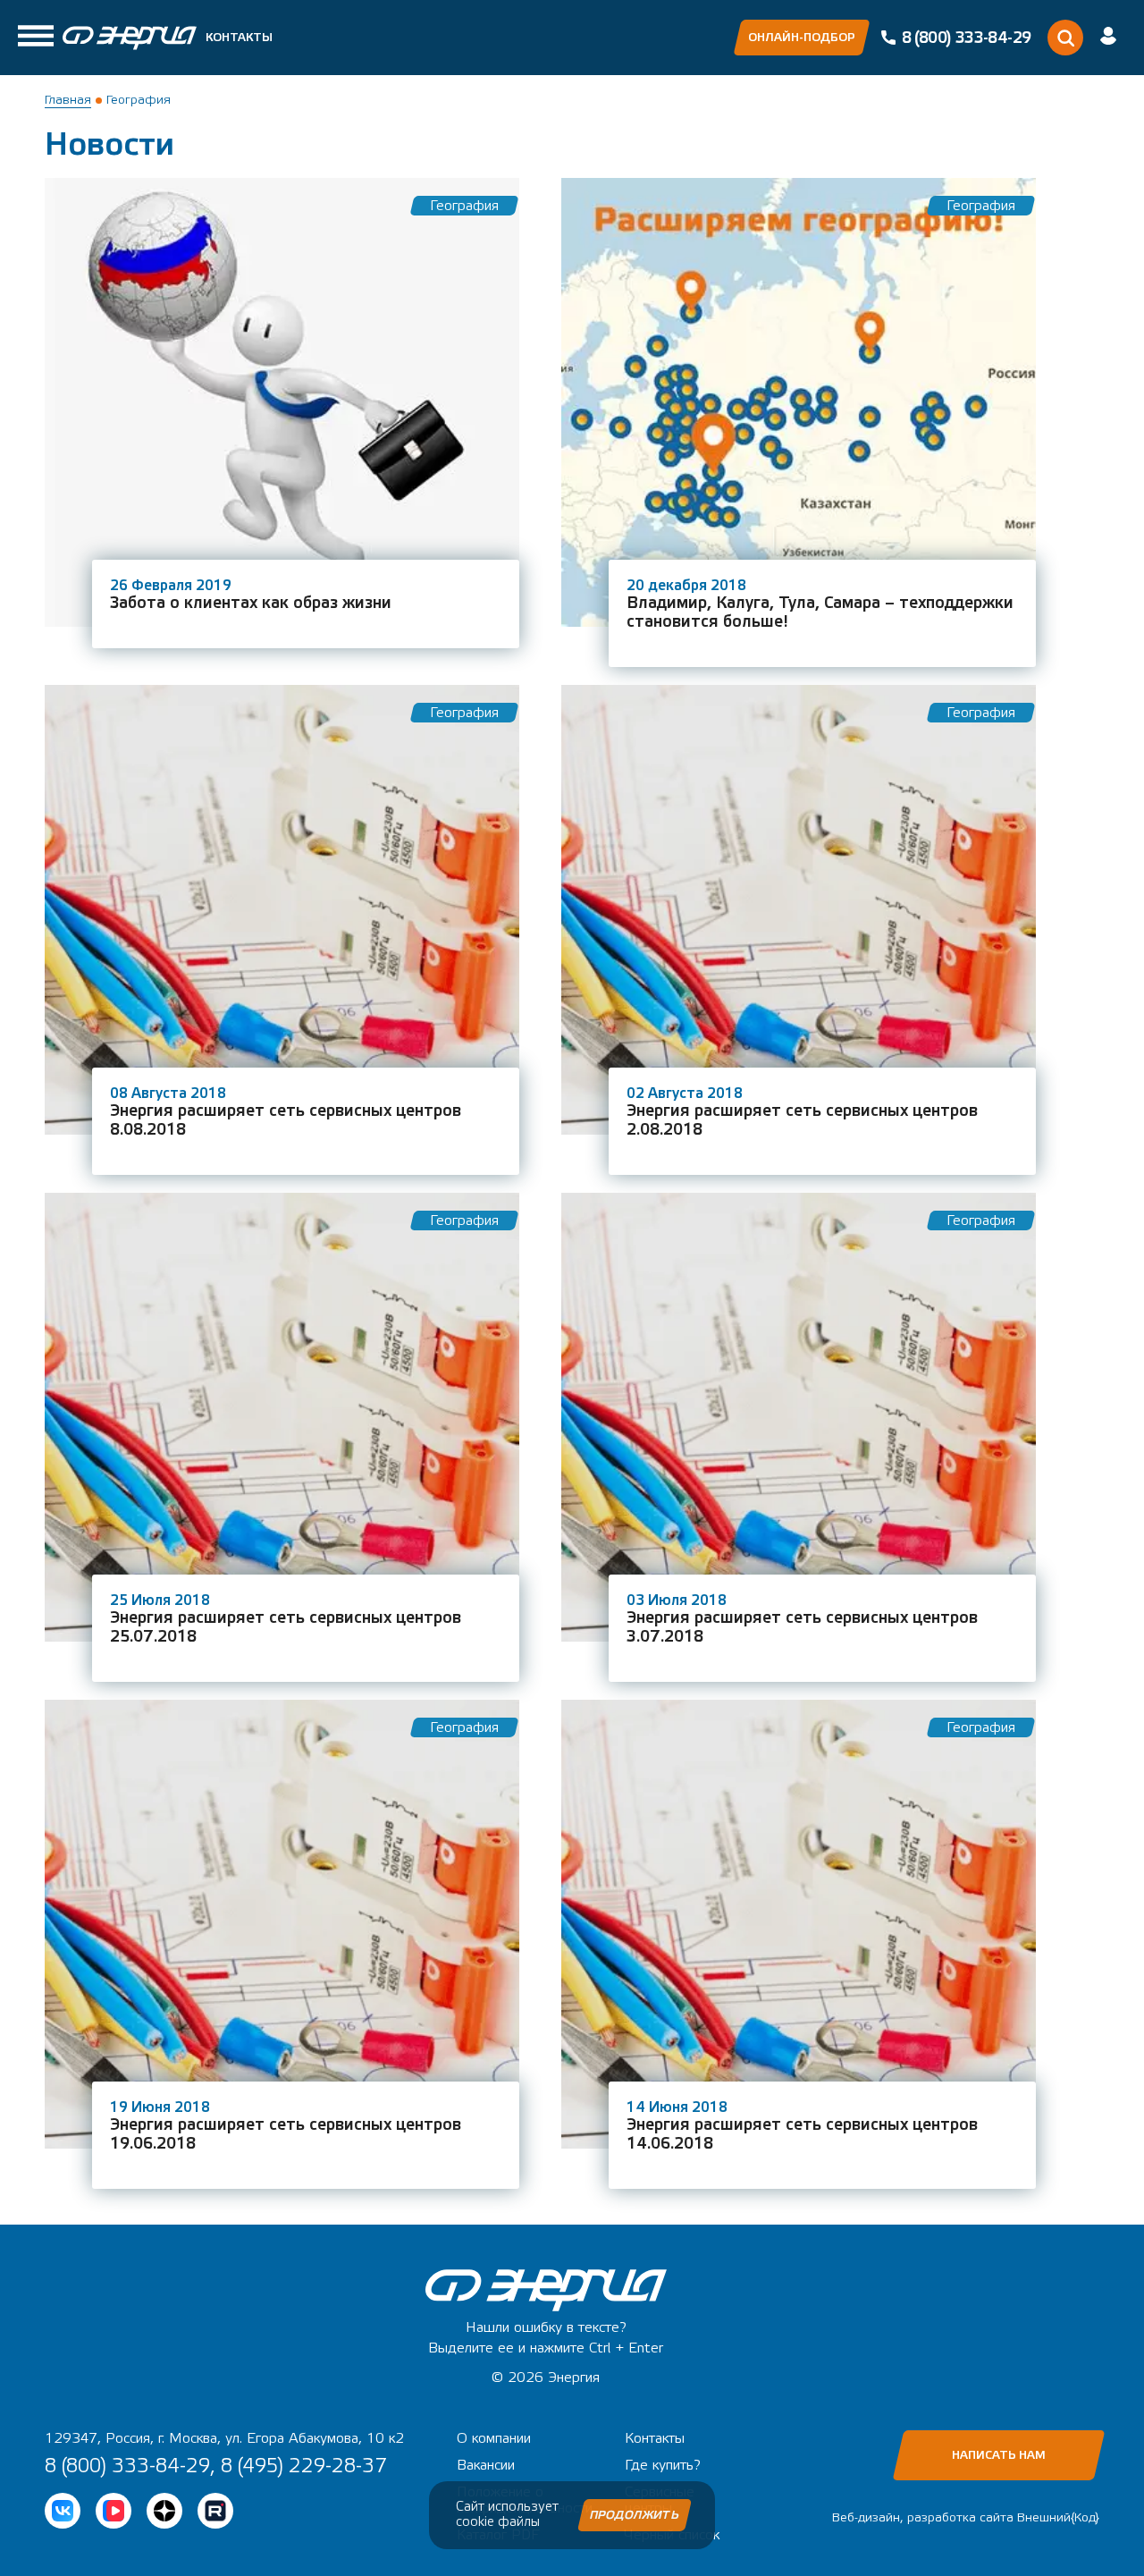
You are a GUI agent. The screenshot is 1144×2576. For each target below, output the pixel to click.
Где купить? (663, 2465)
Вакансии (486, 2465)
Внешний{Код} (1058, 2518)
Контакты (239, 38)
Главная (68, 100)
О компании (494, 2438)
